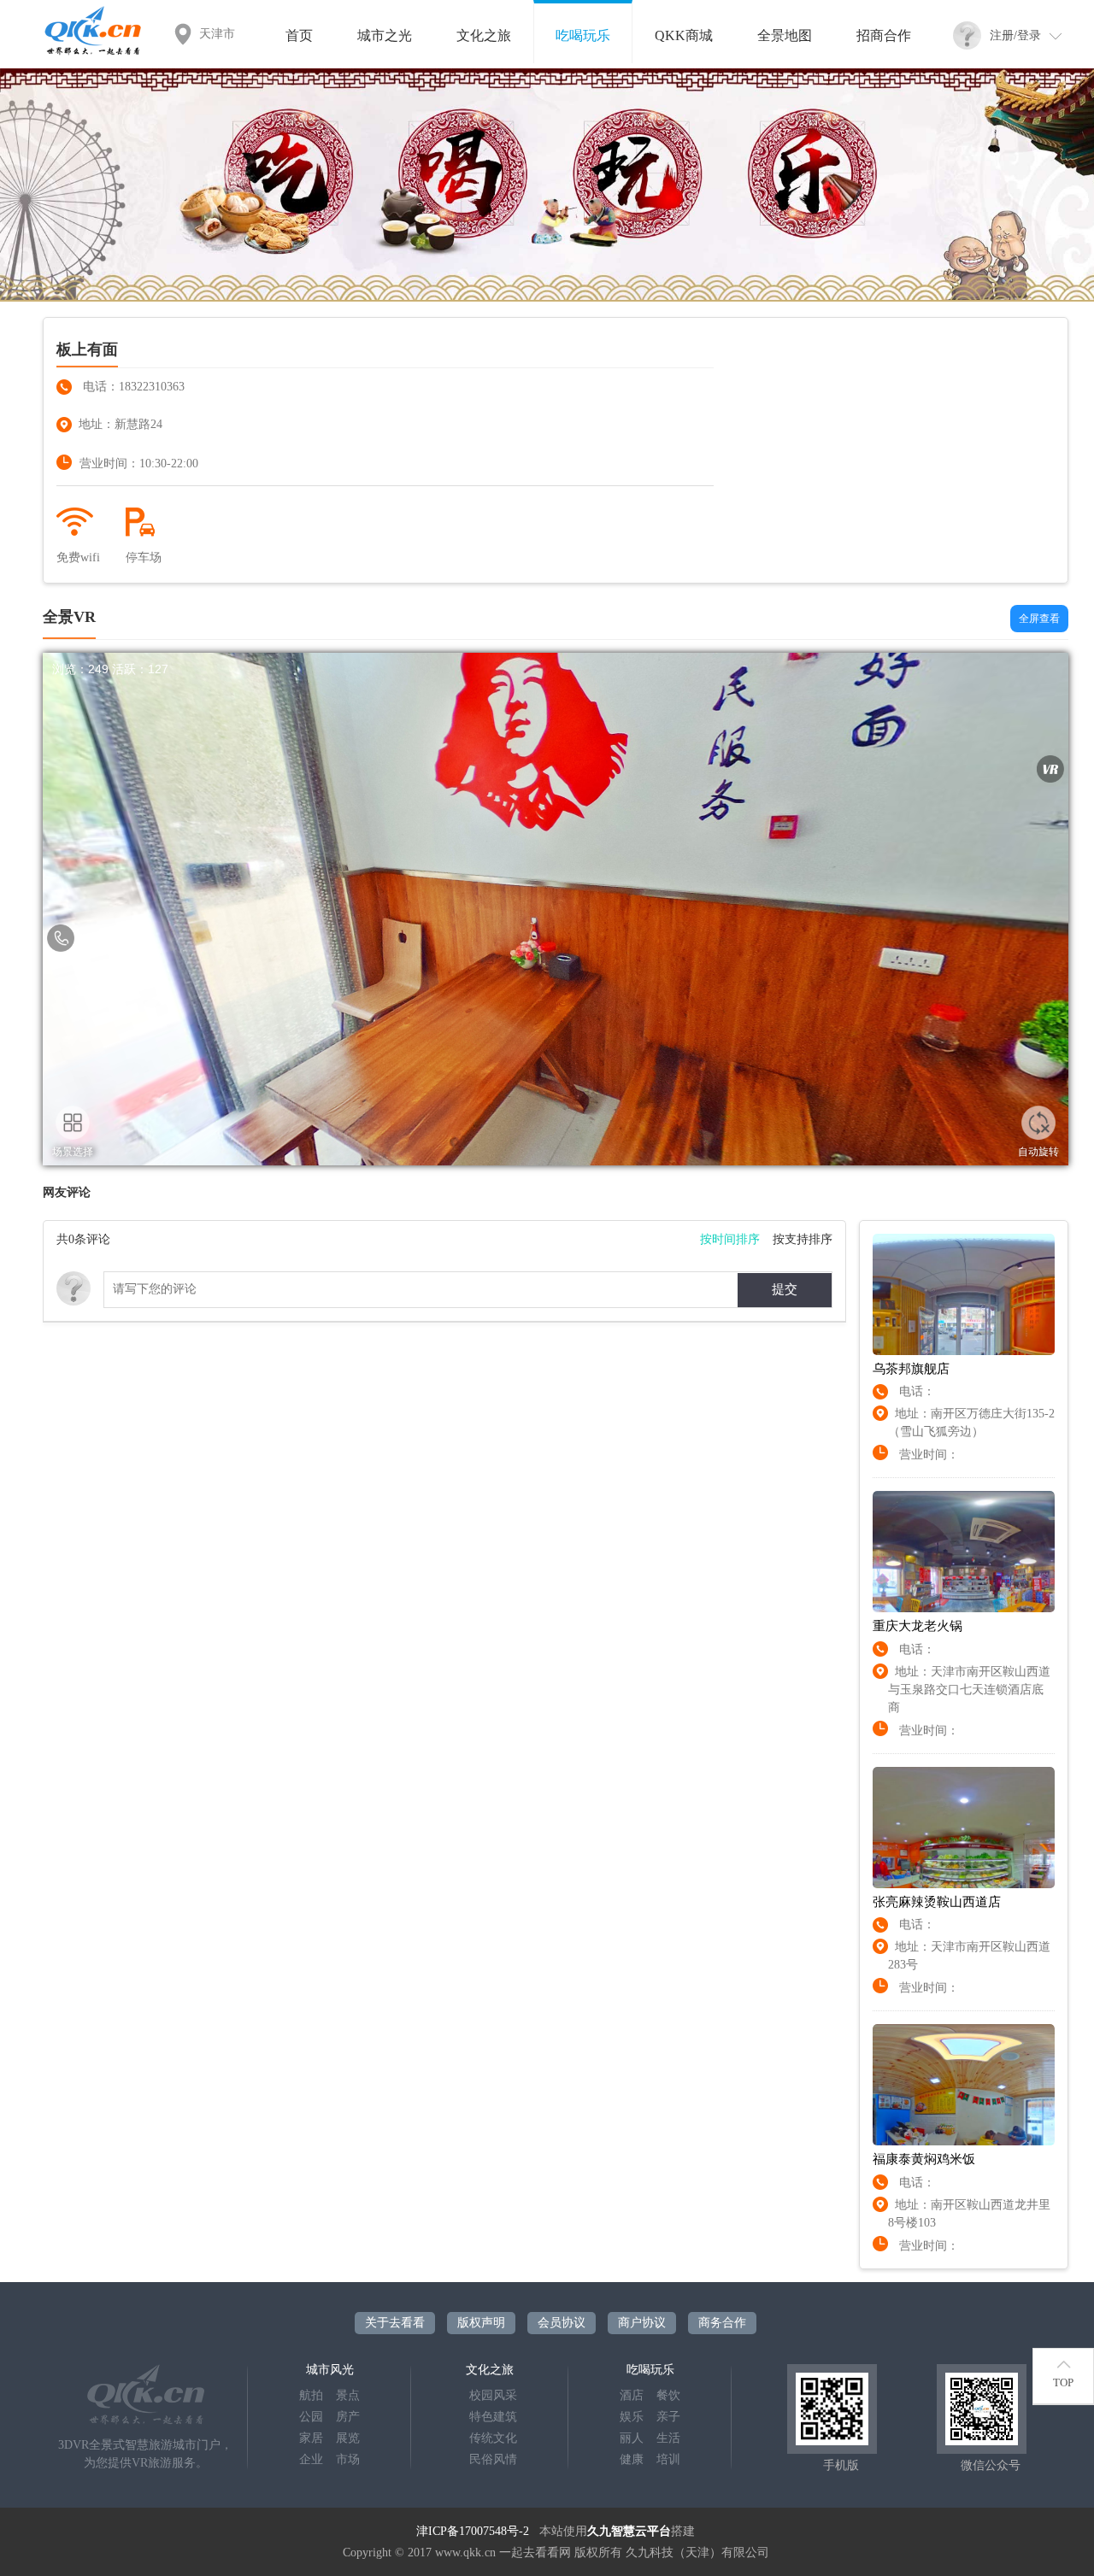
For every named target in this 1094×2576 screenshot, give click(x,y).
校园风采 (493, 2395)
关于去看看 (395, 2323)
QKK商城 (684, 35)
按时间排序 (730, 1239)
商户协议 (642, 2323)
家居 (311, 2438)
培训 (668, 2459)
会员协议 (562, 2323)
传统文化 (493, 2438)
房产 (348, 2417)
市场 (348, 2459)
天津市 (217, 34)
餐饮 (668, 2395)
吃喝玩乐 (583, 35)
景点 (348, 2395)
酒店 (632, 2395)
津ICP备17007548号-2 (473, 2531)
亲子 (668, 2417)
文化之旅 (484, 35)
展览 (348, 2438)
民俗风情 (493, 2459)
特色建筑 (493, 2417)
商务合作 (722, 2323)
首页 (299, 35)
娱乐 (632, 2417)
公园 (311, 2417)
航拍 (311, 2395)
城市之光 (385, 35)
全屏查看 (1039, 619)
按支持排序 (803, 1239)
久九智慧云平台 (629, 2531)
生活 (668, 2438)
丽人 (632, 2438)
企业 (311, 2459)
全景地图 (785, 35)
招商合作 (884, 35)
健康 (632, 2459)
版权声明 (481, 2323)
